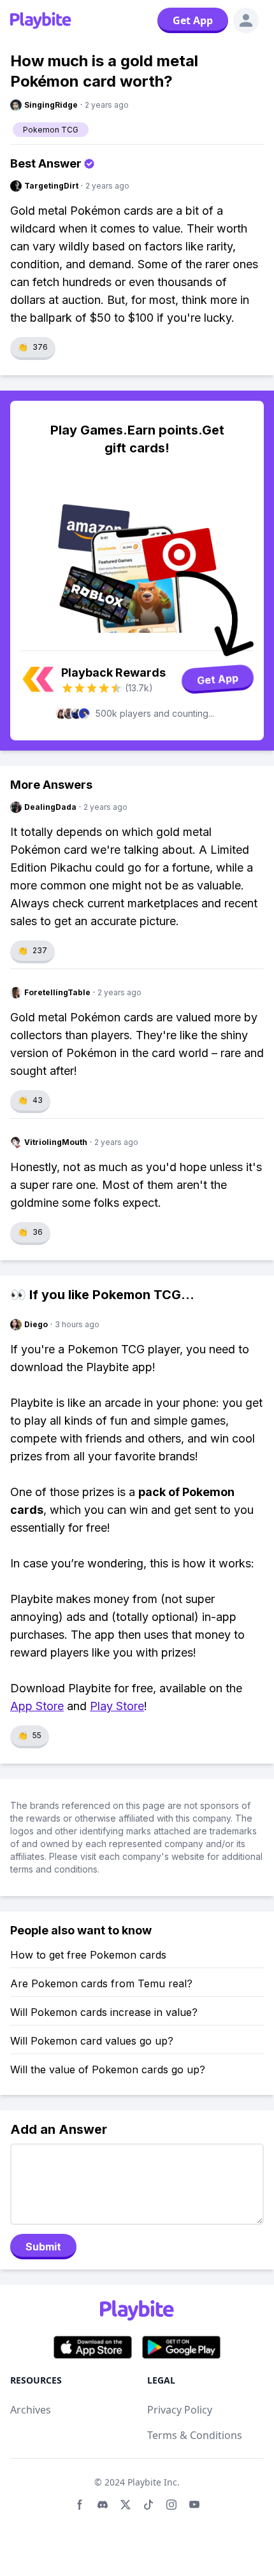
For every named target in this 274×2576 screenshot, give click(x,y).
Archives (31, 2410)
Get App (193, 20)
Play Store (117, 1706)
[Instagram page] (171, 2505)
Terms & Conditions (195, 2435)
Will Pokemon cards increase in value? (104, 2012)
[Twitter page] (126, 2505)
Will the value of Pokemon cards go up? (108, 2069)
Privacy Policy (180, 2410)
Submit (43, 2247)
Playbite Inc (152, 2482)
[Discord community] (103, 2505)
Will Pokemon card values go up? (92, 2041)
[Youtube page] (194, 2505)
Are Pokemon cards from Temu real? (101, 1983)
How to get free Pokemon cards (88, 1955)
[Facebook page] (80, 2505)
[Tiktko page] (148, 2505)
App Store (37, 1706)
